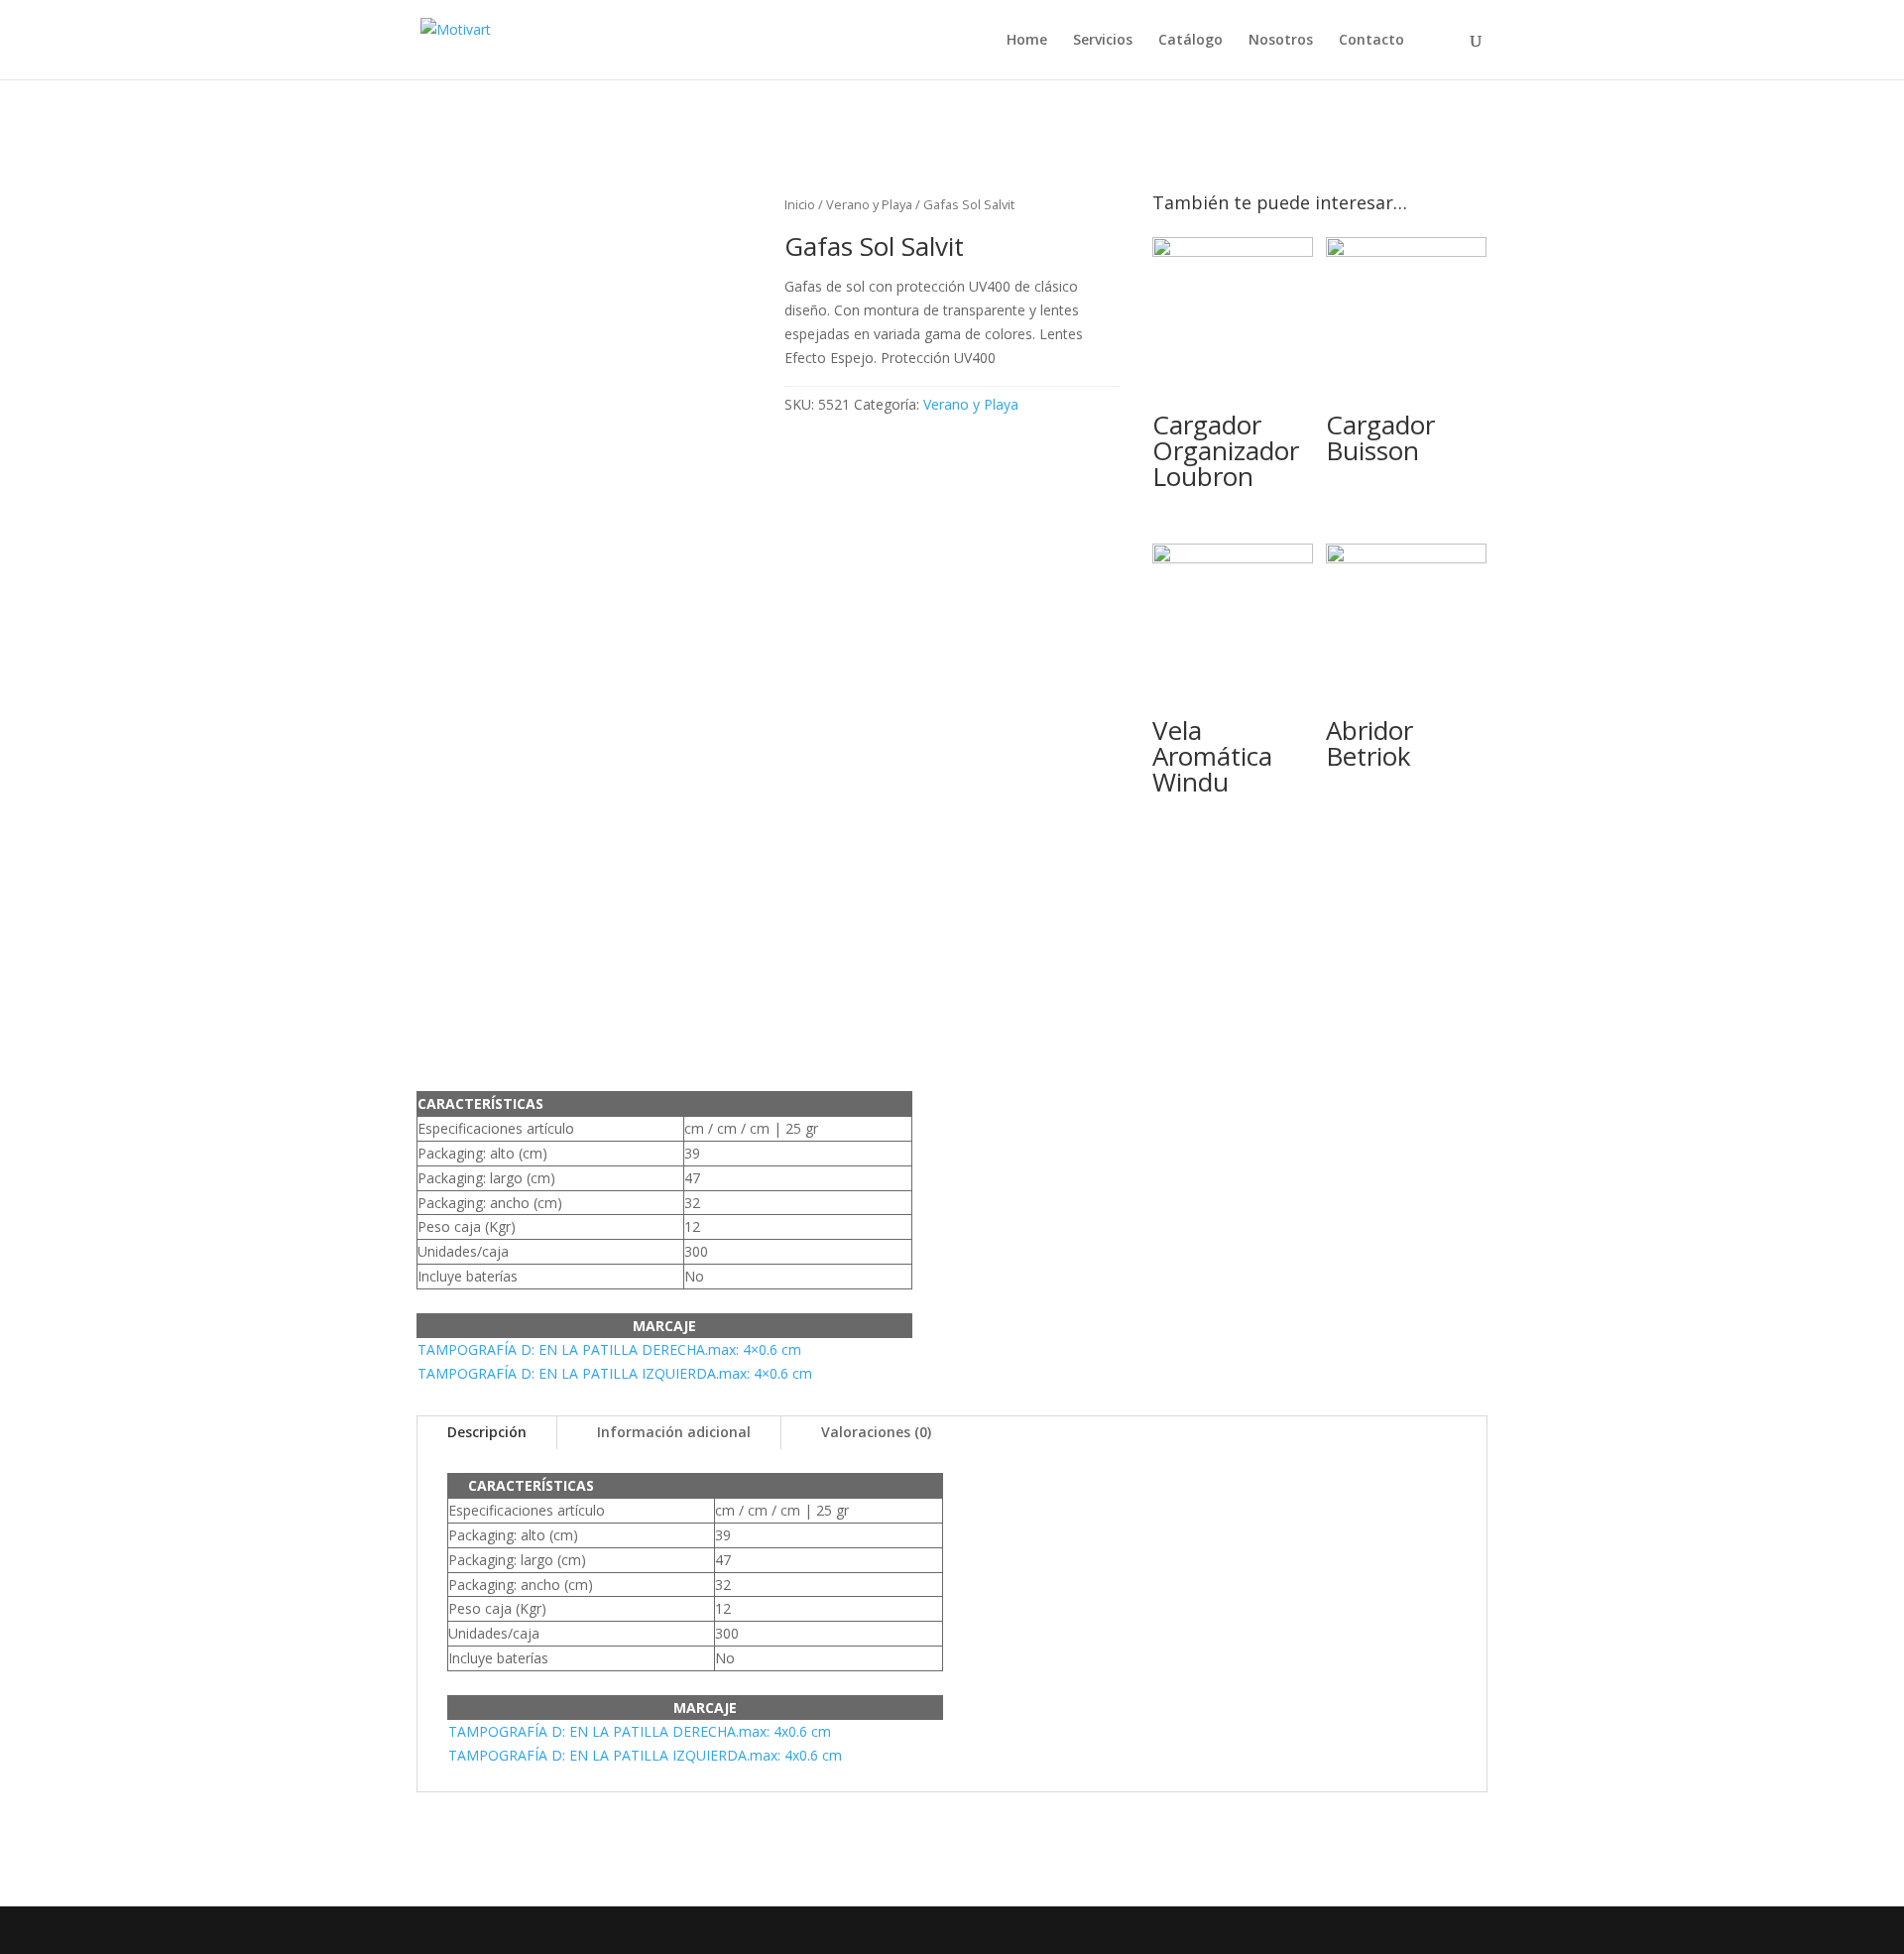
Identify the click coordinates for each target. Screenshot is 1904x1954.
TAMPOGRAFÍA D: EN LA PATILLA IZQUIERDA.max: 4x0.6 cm (645, 1755)
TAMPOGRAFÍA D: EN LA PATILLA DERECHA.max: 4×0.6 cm (609, 1349)
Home (1027, 41)
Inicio (800, 204)
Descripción (487, 1432)
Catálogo (1190, 41)
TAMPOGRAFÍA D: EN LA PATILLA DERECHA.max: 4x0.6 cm (640, 1731)
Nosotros (1281, 41)
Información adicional (674, 1432)
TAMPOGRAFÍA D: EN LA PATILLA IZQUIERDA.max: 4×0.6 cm (615, 1373)
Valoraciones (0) (876, 1432)
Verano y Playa (869, 204)
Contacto (1371, 41)
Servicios (1103, 41)
